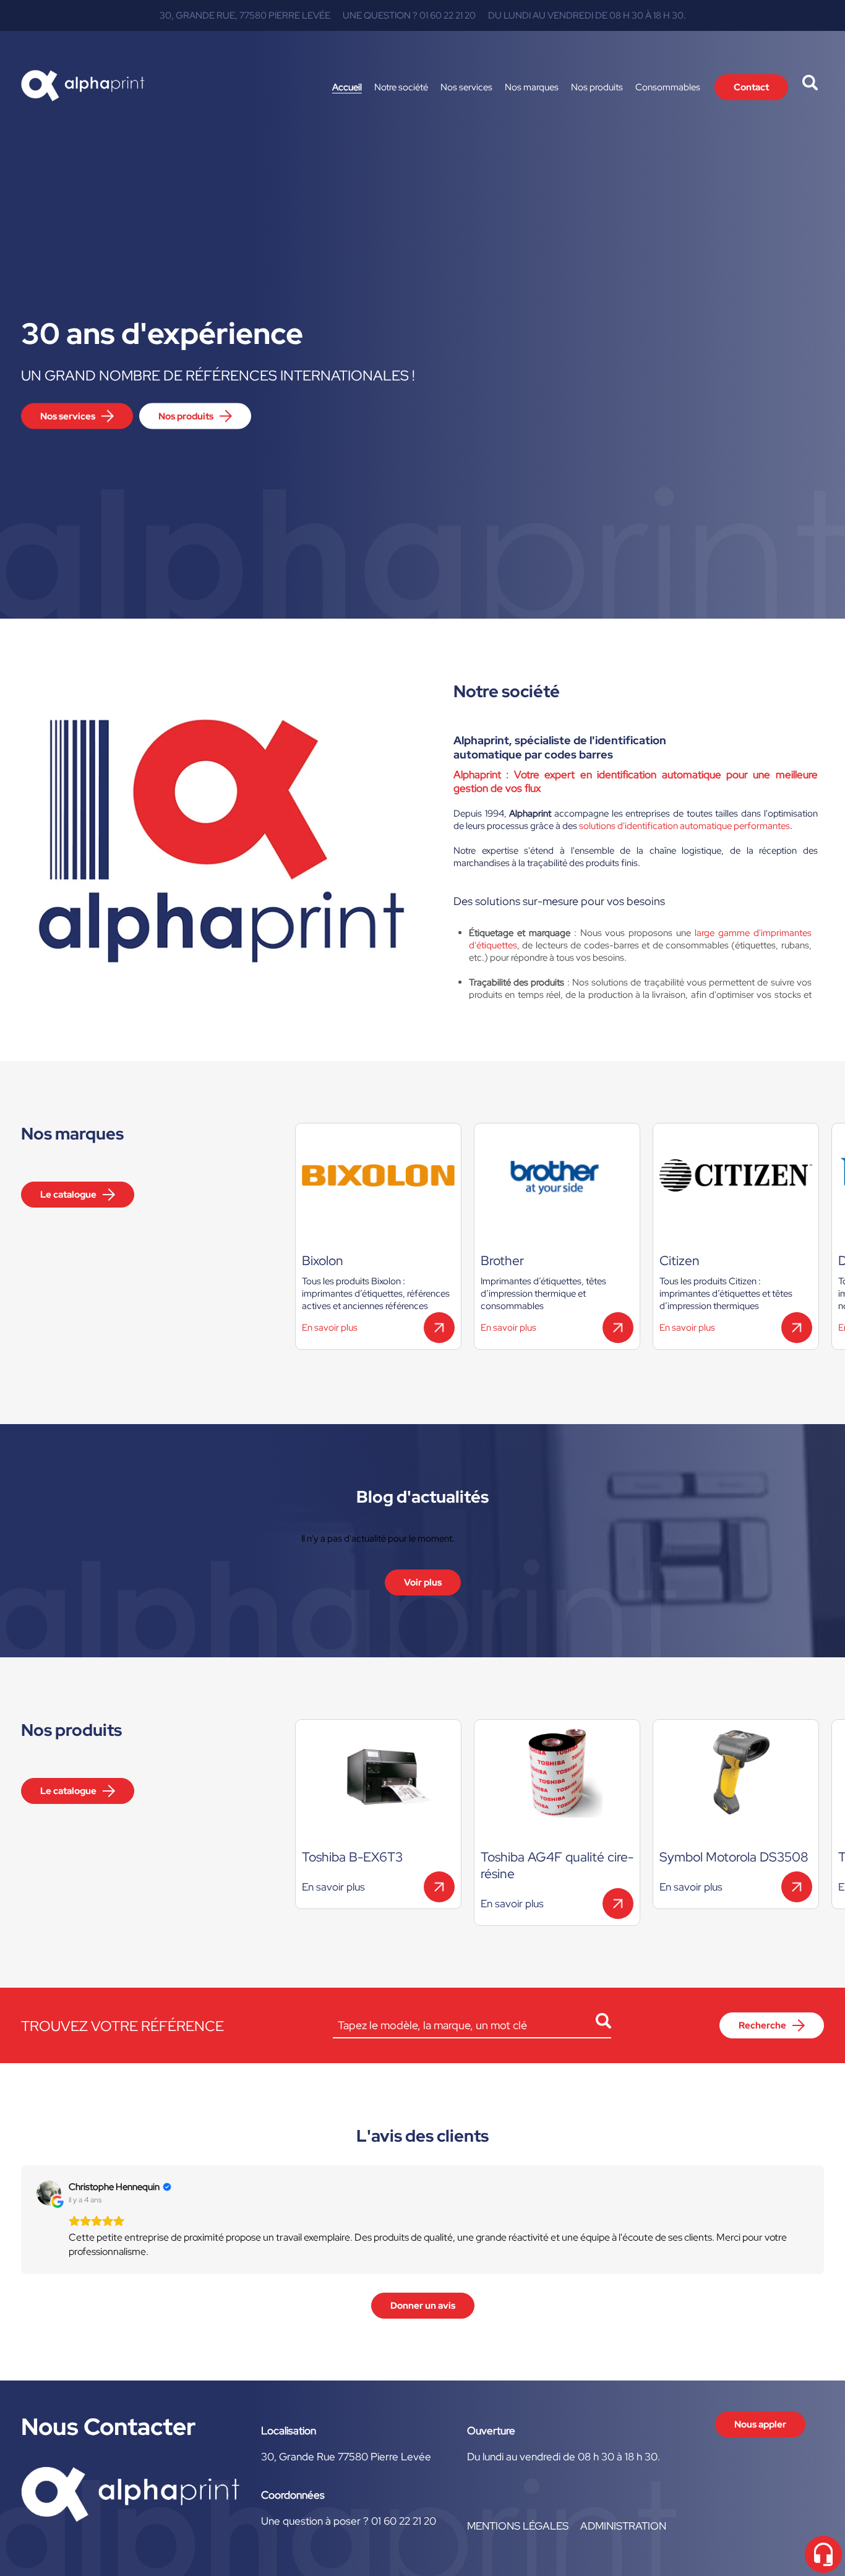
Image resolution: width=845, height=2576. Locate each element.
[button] (21, 2220)
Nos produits (597, 87)
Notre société (401, 87)
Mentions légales (518, 2526)
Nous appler (760, 2424)
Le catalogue (68, 1195)
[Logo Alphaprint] (83, 87)
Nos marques (532, 87)
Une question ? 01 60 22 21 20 (409, 15)
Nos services (466, 87)
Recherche (762, 2025)
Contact (751, 87)
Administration (623, 2526)
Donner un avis (423, 2306)
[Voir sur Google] (49, 2193)
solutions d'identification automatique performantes (684, 826)
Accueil (347, 87)
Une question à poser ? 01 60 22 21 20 (349, 2521)
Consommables (668, 87)
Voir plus (423, 1582)
